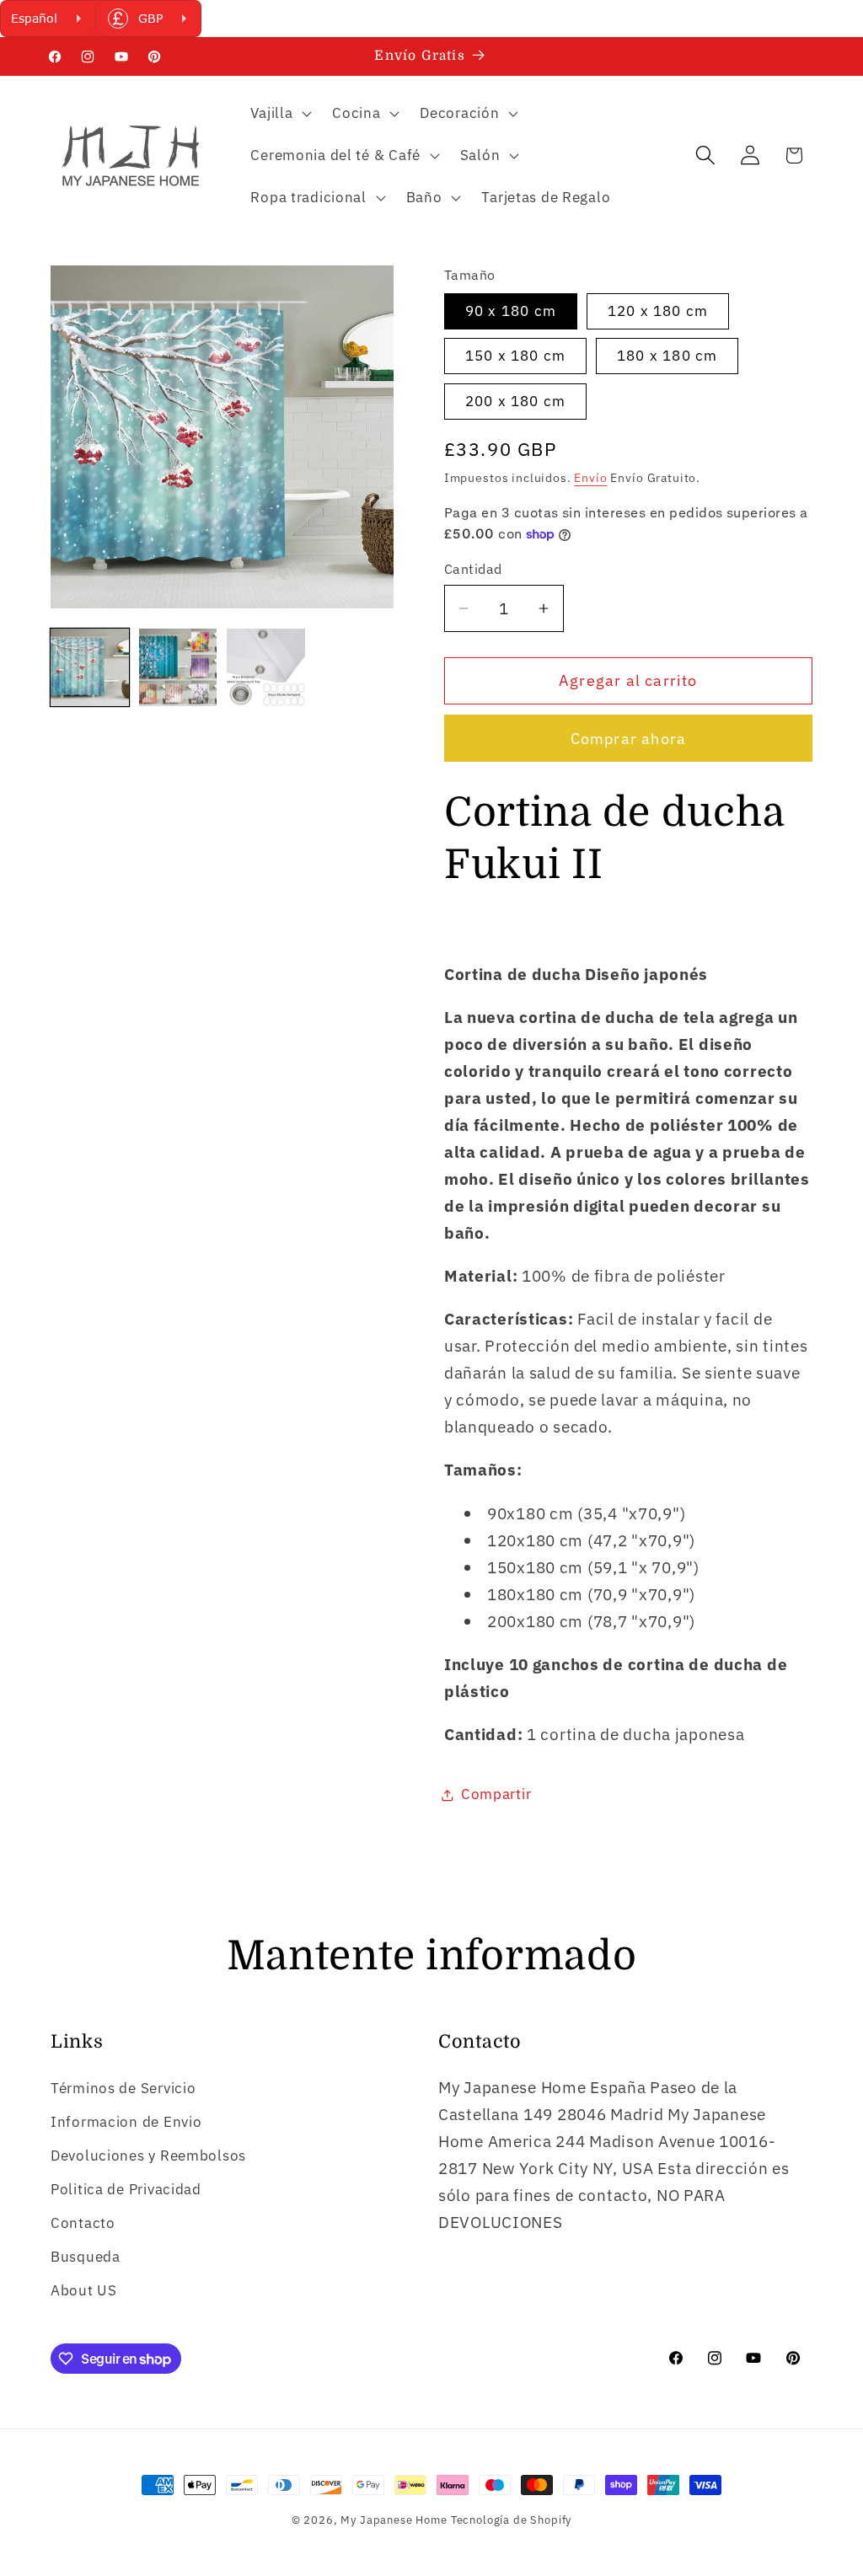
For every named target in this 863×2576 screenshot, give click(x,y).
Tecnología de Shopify (512, 2520)
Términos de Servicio (123, 2088)
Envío (590, 477)
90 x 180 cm (511, 311)
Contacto (83, 2223)
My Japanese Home (394, 2520)
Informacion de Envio (126, 2122)
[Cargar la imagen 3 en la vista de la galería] (266, 668)
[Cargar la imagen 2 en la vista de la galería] (178, 668)
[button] (279, 114)
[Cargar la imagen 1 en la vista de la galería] (90, 668)
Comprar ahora (629, 739)
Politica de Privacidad (126, 2189)
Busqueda (86, 2257)
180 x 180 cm (667, 356)
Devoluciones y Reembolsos (148, 2156)
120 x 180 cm (658, 311)
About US (84, 2290)
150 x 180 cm (515, 356)
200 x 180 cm (515, 401)
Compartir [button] (496, 1794)
